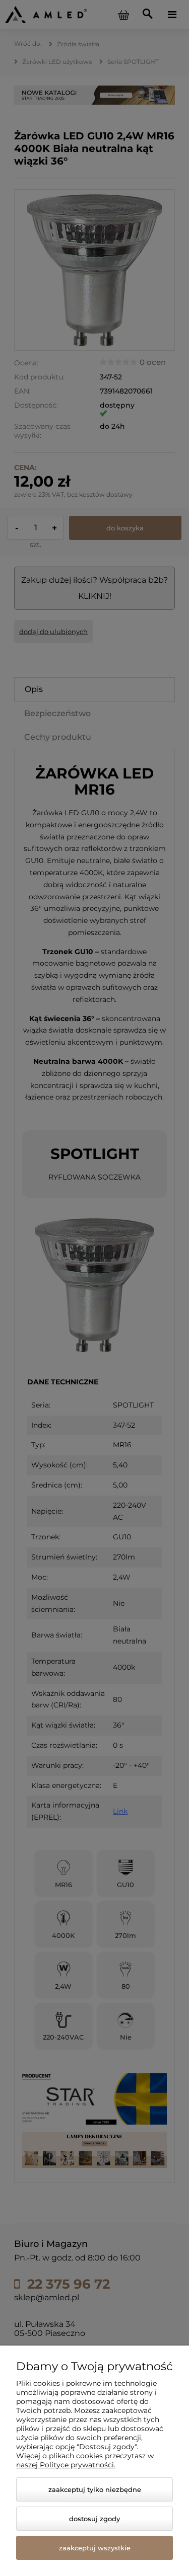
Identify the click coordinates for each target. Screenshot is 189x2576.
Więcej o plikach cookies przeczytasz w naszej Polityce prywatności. (85, 2460)
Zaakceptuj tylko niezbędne (95, 2489)
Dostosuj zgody (94, 2519)
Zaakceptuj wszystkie (95, 2548)
